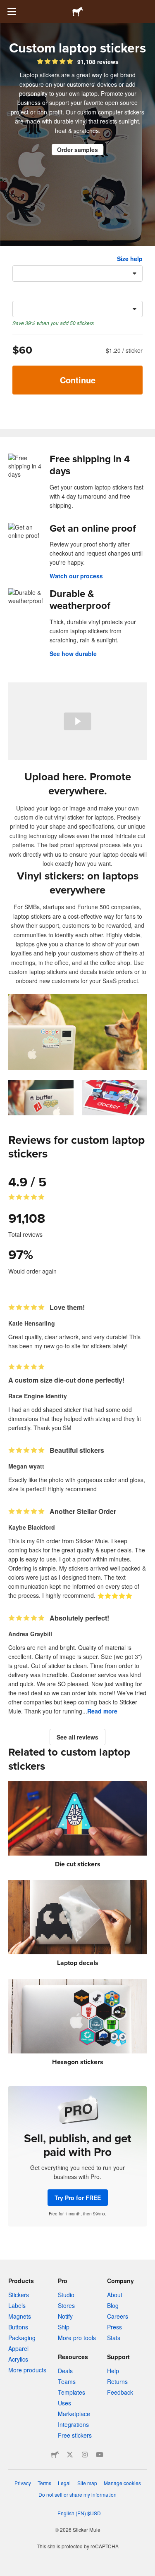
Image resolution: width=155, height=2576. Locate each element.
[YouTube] (100, 2455)
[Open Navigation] (12, 12)
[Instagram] (85, 2455)
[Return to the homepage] (78, 12)
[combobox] (77, 273)
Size (18, 259)
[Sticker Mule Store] (55, 2455)
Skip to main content (6, 6)
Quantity (25, 294)
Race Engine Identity (38, 1396)
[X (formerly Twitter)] (70, 2455)
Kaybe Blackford (32, 1527)
